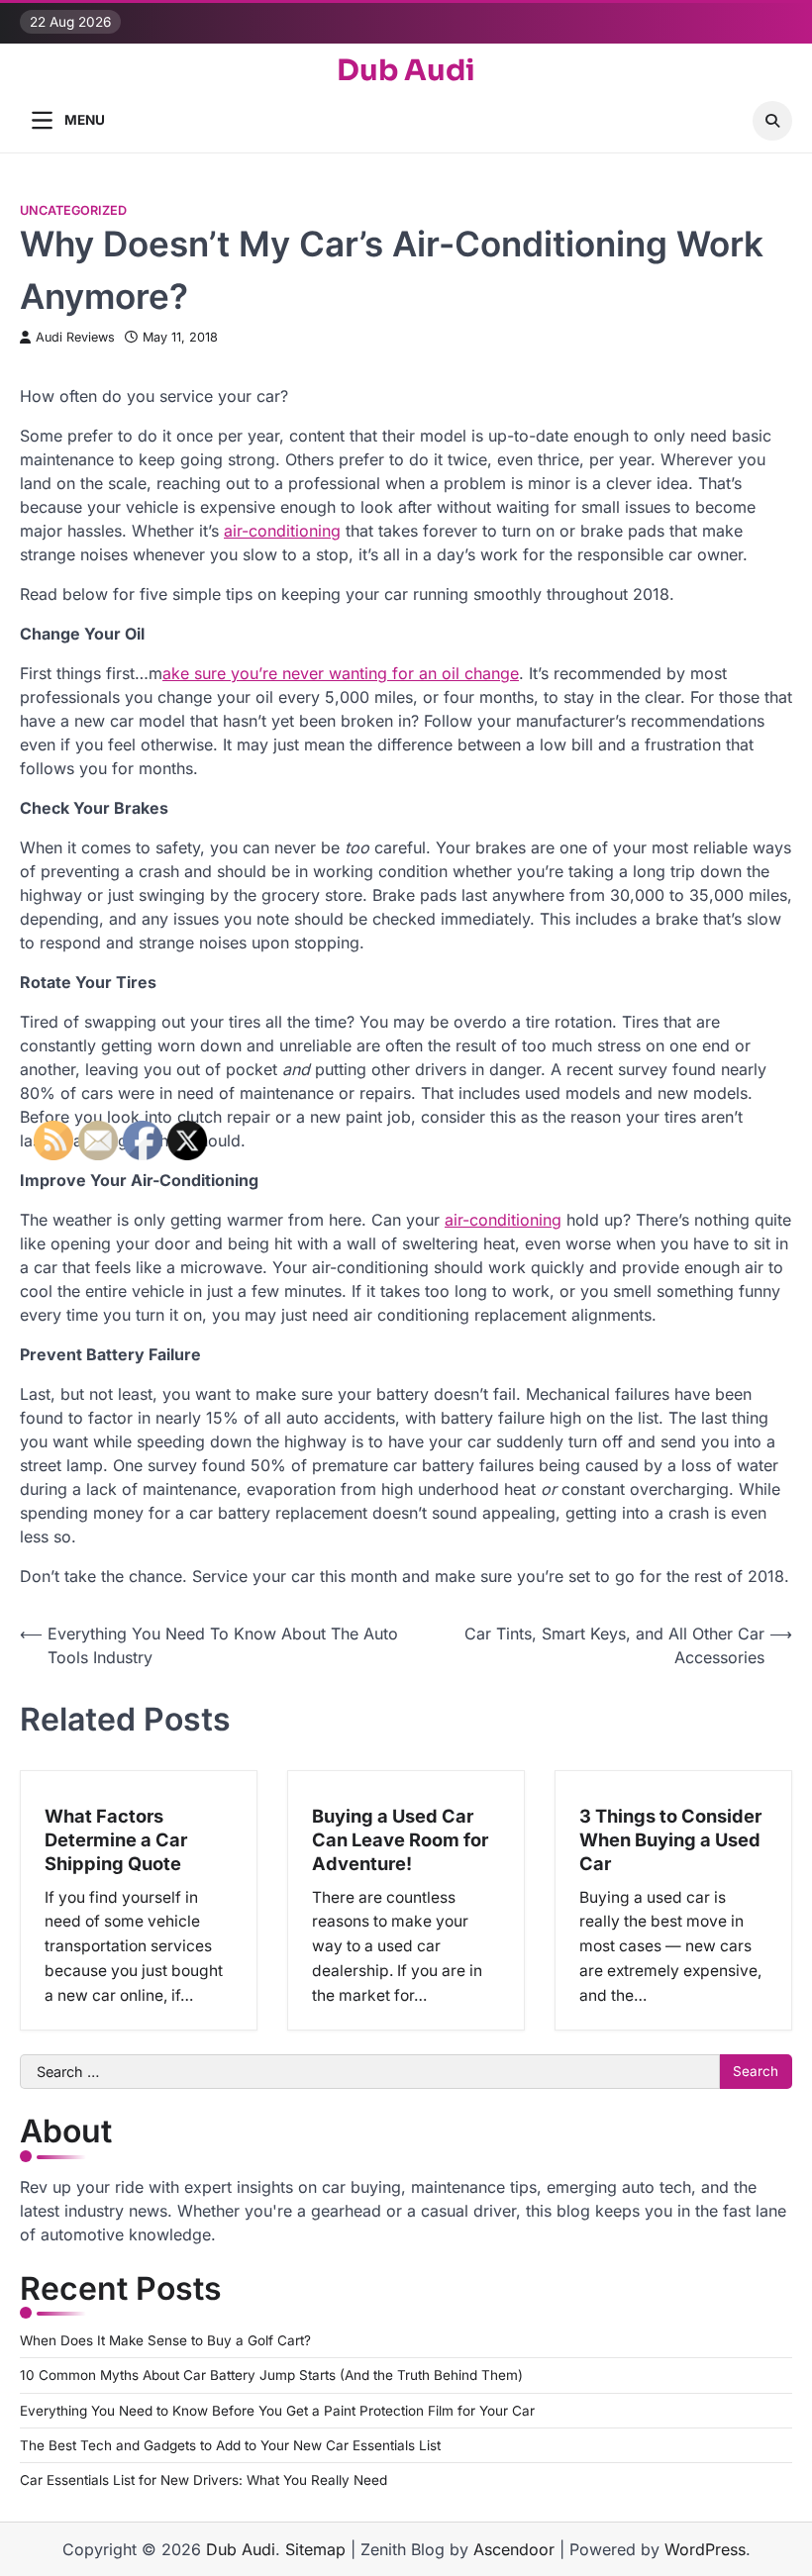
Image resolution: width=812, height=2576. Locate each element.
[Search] (772, 121)
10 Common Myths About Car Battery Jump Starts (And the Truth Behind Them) (271, 2375)
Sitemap (315, 2549)
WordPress (705, 2549)
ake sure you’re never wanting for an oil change (341, 673)
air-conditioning (282, 531)
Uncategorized (73, 210)
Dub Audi (406, 71)
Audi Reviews (75, 337)
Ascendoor (514, 2549)
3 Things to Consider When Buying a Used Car (670, 1839)
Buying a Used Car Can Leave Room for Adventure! (400, 1839)
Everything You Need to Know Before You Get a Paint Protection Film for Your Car (277, 2411)
